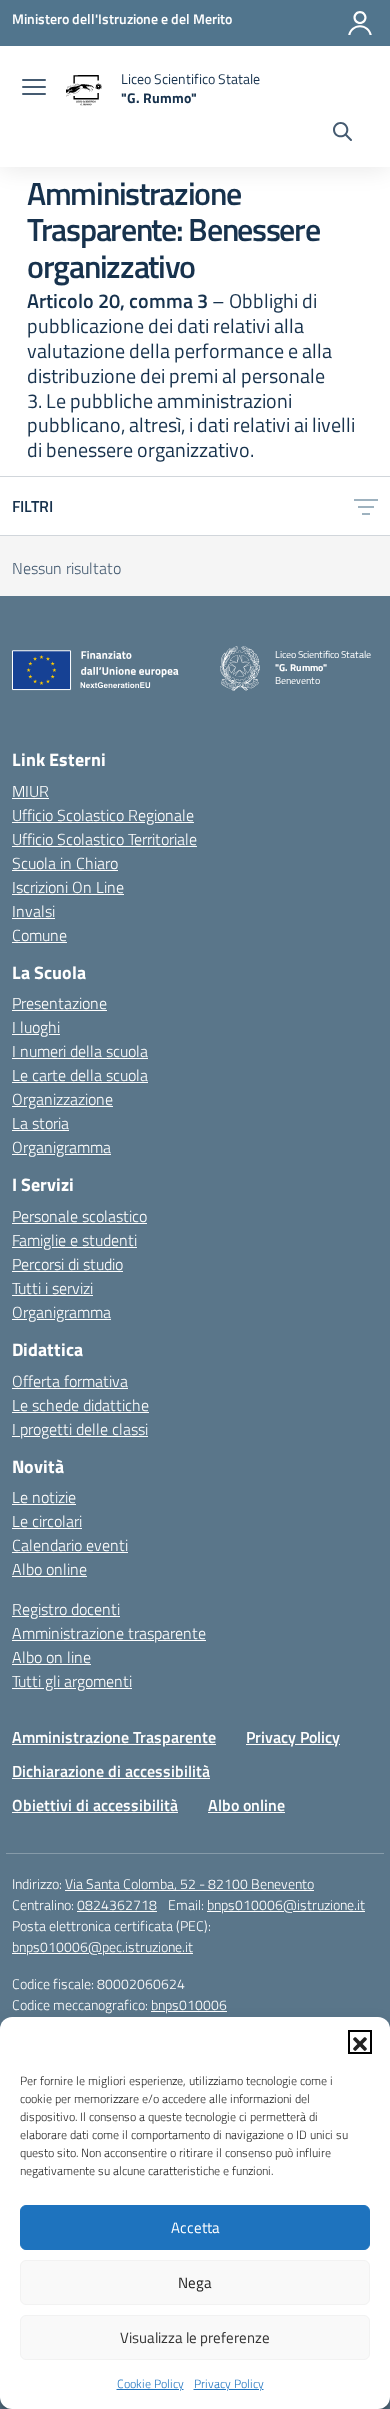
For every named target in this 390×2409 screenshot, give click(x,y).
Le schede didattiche (80, 1405)
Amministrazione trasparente (109, 1633)
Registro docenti (66, 1609)
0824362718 (117, 1904)
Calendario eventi (70, 1545)
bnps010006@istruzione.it (286, 1904)
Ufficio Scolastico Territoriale (104, 839)
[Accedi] (360, 23)
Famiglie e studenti (74, 1240)
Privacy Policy (229, 2383)
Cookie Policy (150, 2383)
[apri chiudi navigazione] (34, 89)
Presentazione (59, 1003)
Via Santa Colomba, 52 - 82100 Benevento (189, 1883)
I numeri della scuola (80, 1051)
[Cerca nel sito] (342, 134)
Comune (39, 935)
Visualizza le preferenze (195, 2337)
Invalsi (33, 911)
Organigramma (61, 1147)
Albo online (49, 1569)
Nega (195, 2282)
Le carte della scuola (80, 1075)
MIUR (30, 791)
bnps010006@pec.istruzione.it (102, 1946)
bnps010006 (189, 2004)
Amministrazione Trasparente (114, 1737)
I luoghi (36, 1027)
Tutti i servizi (52, 1288)
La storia (40, 1123)
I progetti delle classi (80, 1429)
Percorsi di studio (67, 1264)
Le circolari (47, 1521)
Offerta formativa (70, 1381)
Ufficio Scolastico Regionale (103, 815)
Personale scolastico (79, 1216)
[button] (360, 2042)
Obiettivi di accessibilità (95, 1805)
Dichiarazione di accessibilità (111, 1771)
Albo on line (51, 1657)
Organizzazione (62, 1099)
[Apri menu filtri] (366, 506)
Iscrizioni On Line (68, 887)
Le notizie (44, 1497)
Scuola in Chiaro (65, 863)
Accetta (195, 2227)
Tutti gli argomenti (72, 1681)
